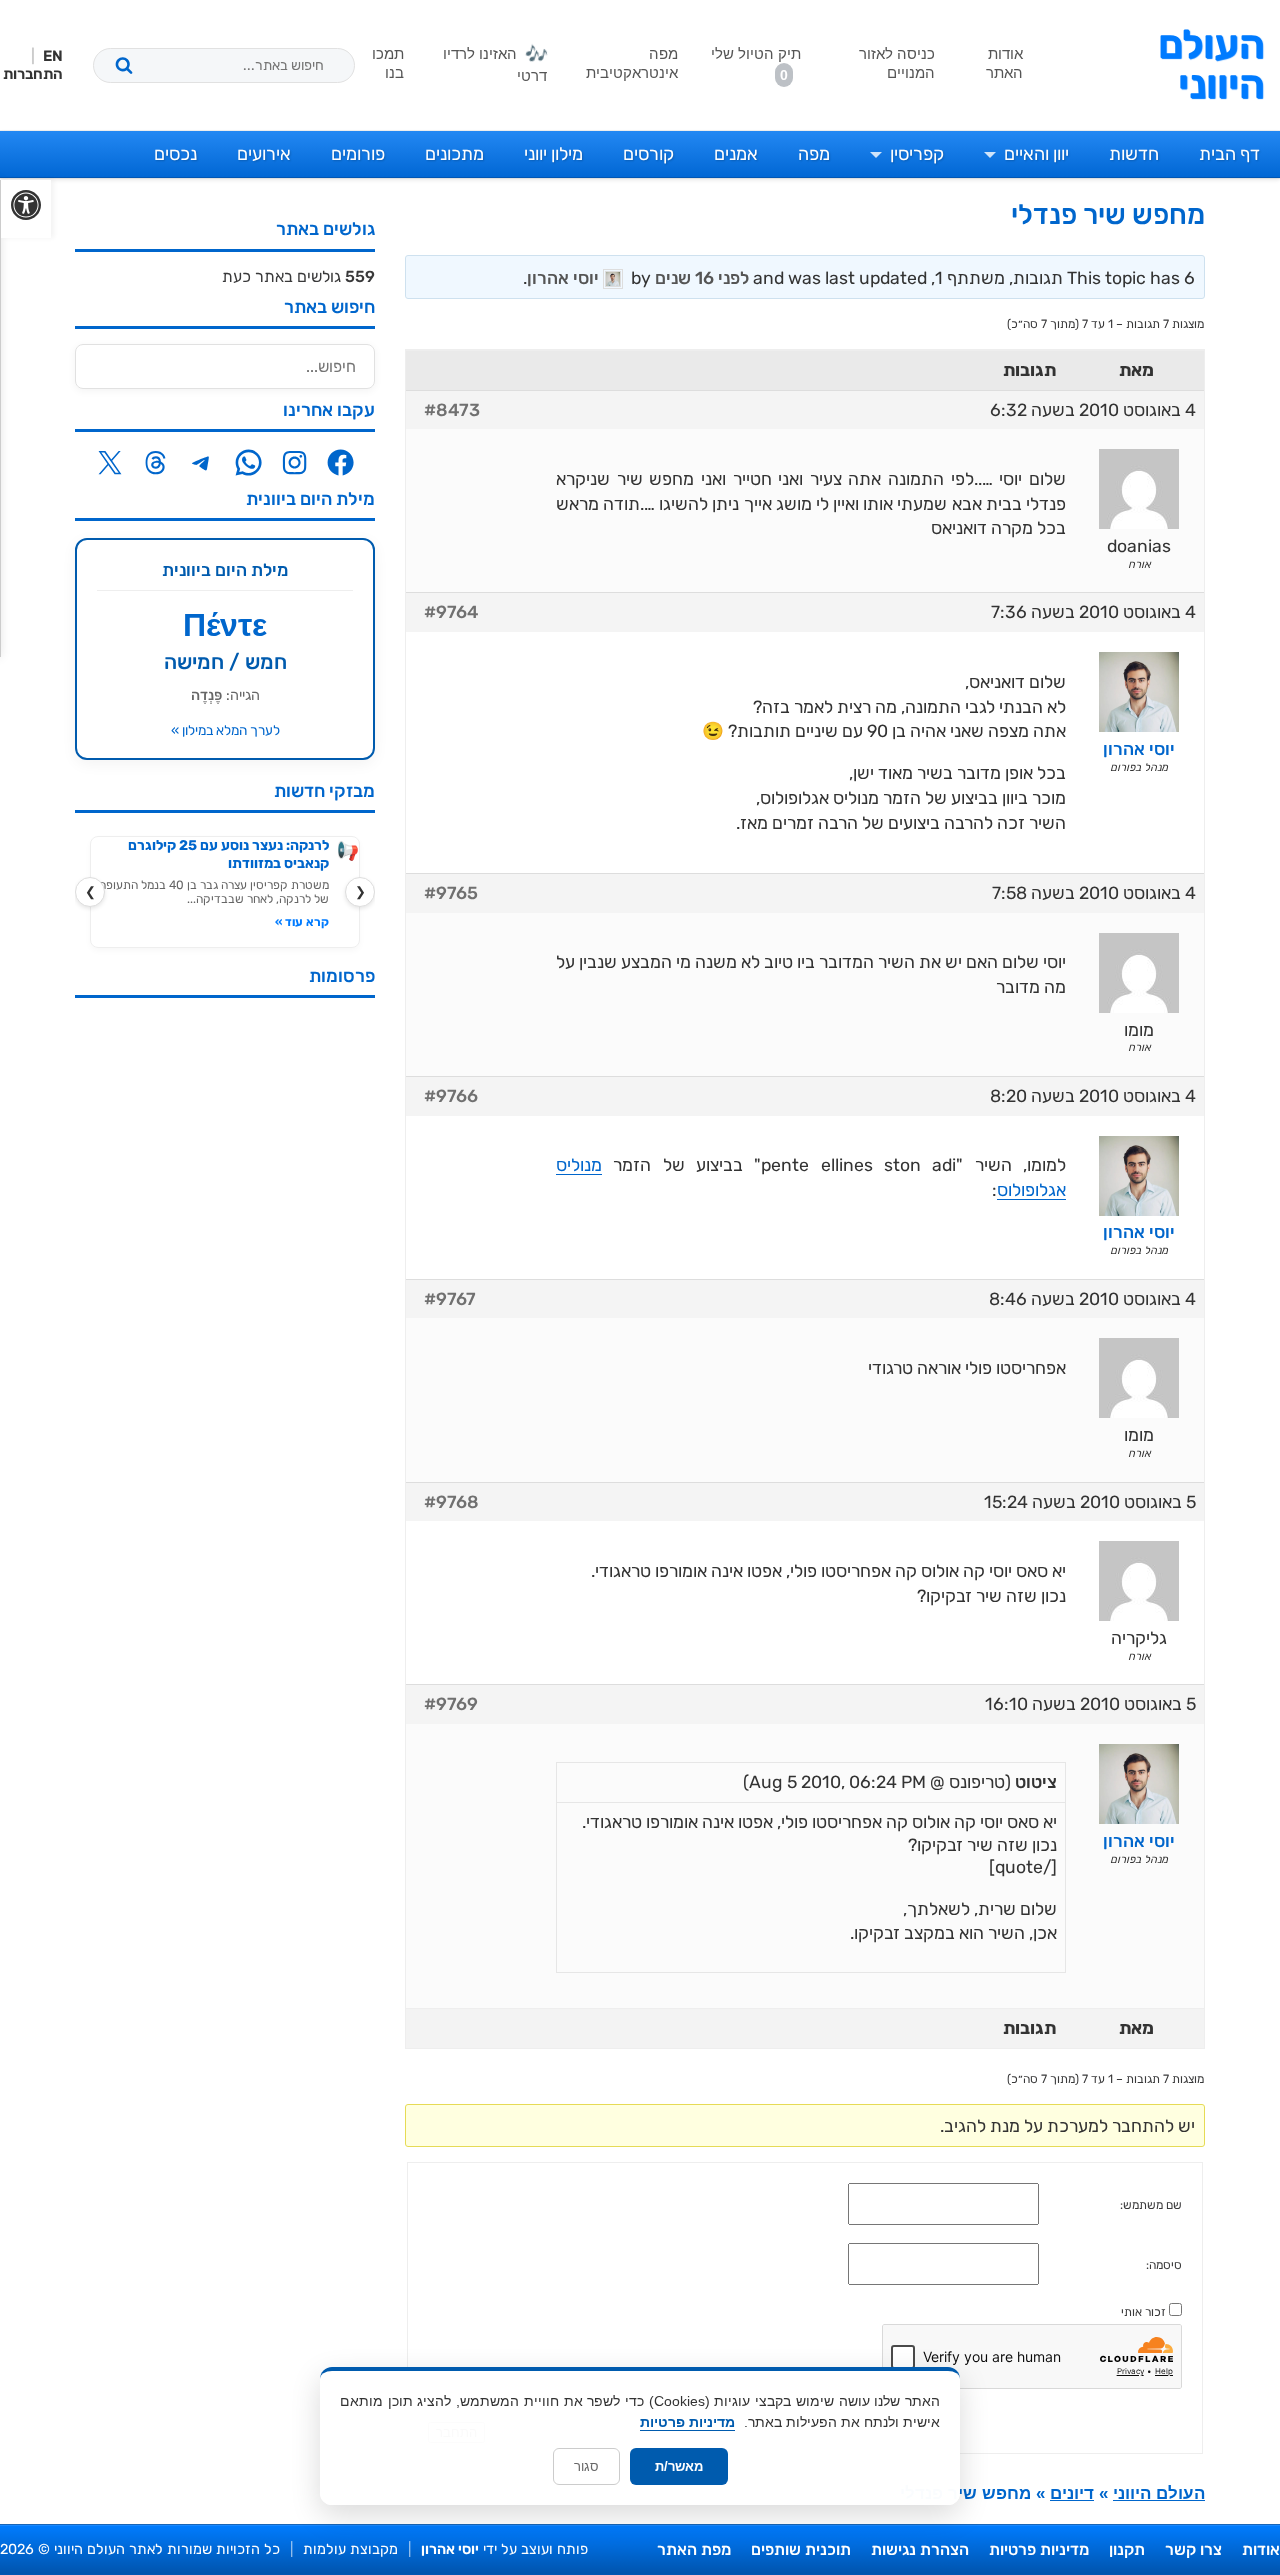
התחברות (33, 74)
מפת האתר (694, 2549)
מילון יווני (553, 154)
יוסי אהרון (450, 2549)
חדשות (1134, 154)
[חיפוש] (124, 65)
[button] (25, 209)
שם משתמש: (1151, 2205)
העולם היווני (1211, 65)
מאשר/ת (679, 2466)
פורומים (358, 154)
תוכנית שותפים (801, 2549)
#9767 (450, 1299)
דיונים (1072, 2493)
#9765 (451, 893)
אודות (1261, 2549)
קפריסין (917, 154)
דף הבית (1229, 154)
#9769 (451, 1704)
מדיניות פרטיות (1039, 2549)
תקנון (1127, 2549)
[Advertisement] (225, 1313)
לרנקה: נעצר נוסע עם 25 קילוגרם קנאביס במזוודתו (228, 854)
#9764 (451, 612)
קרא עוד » (302, 922)
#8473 (452, 410)
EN (53, 56)
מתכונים (454, 154)
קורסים (648, 154)
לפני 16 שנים (702, 278)
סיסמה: (1164, 2265)
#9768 (451, 1502)
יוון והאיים (1036, 154)
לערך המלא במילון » (225, 730)
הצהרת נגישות (920, 2549)
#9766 (451, 1096)
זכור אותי (1143, 2312)
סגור (586, 2466)
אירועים (264, 154)
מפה (814, 154)
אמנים (736, 154)
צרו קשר (1193, 2549)
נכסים (175, 154)
